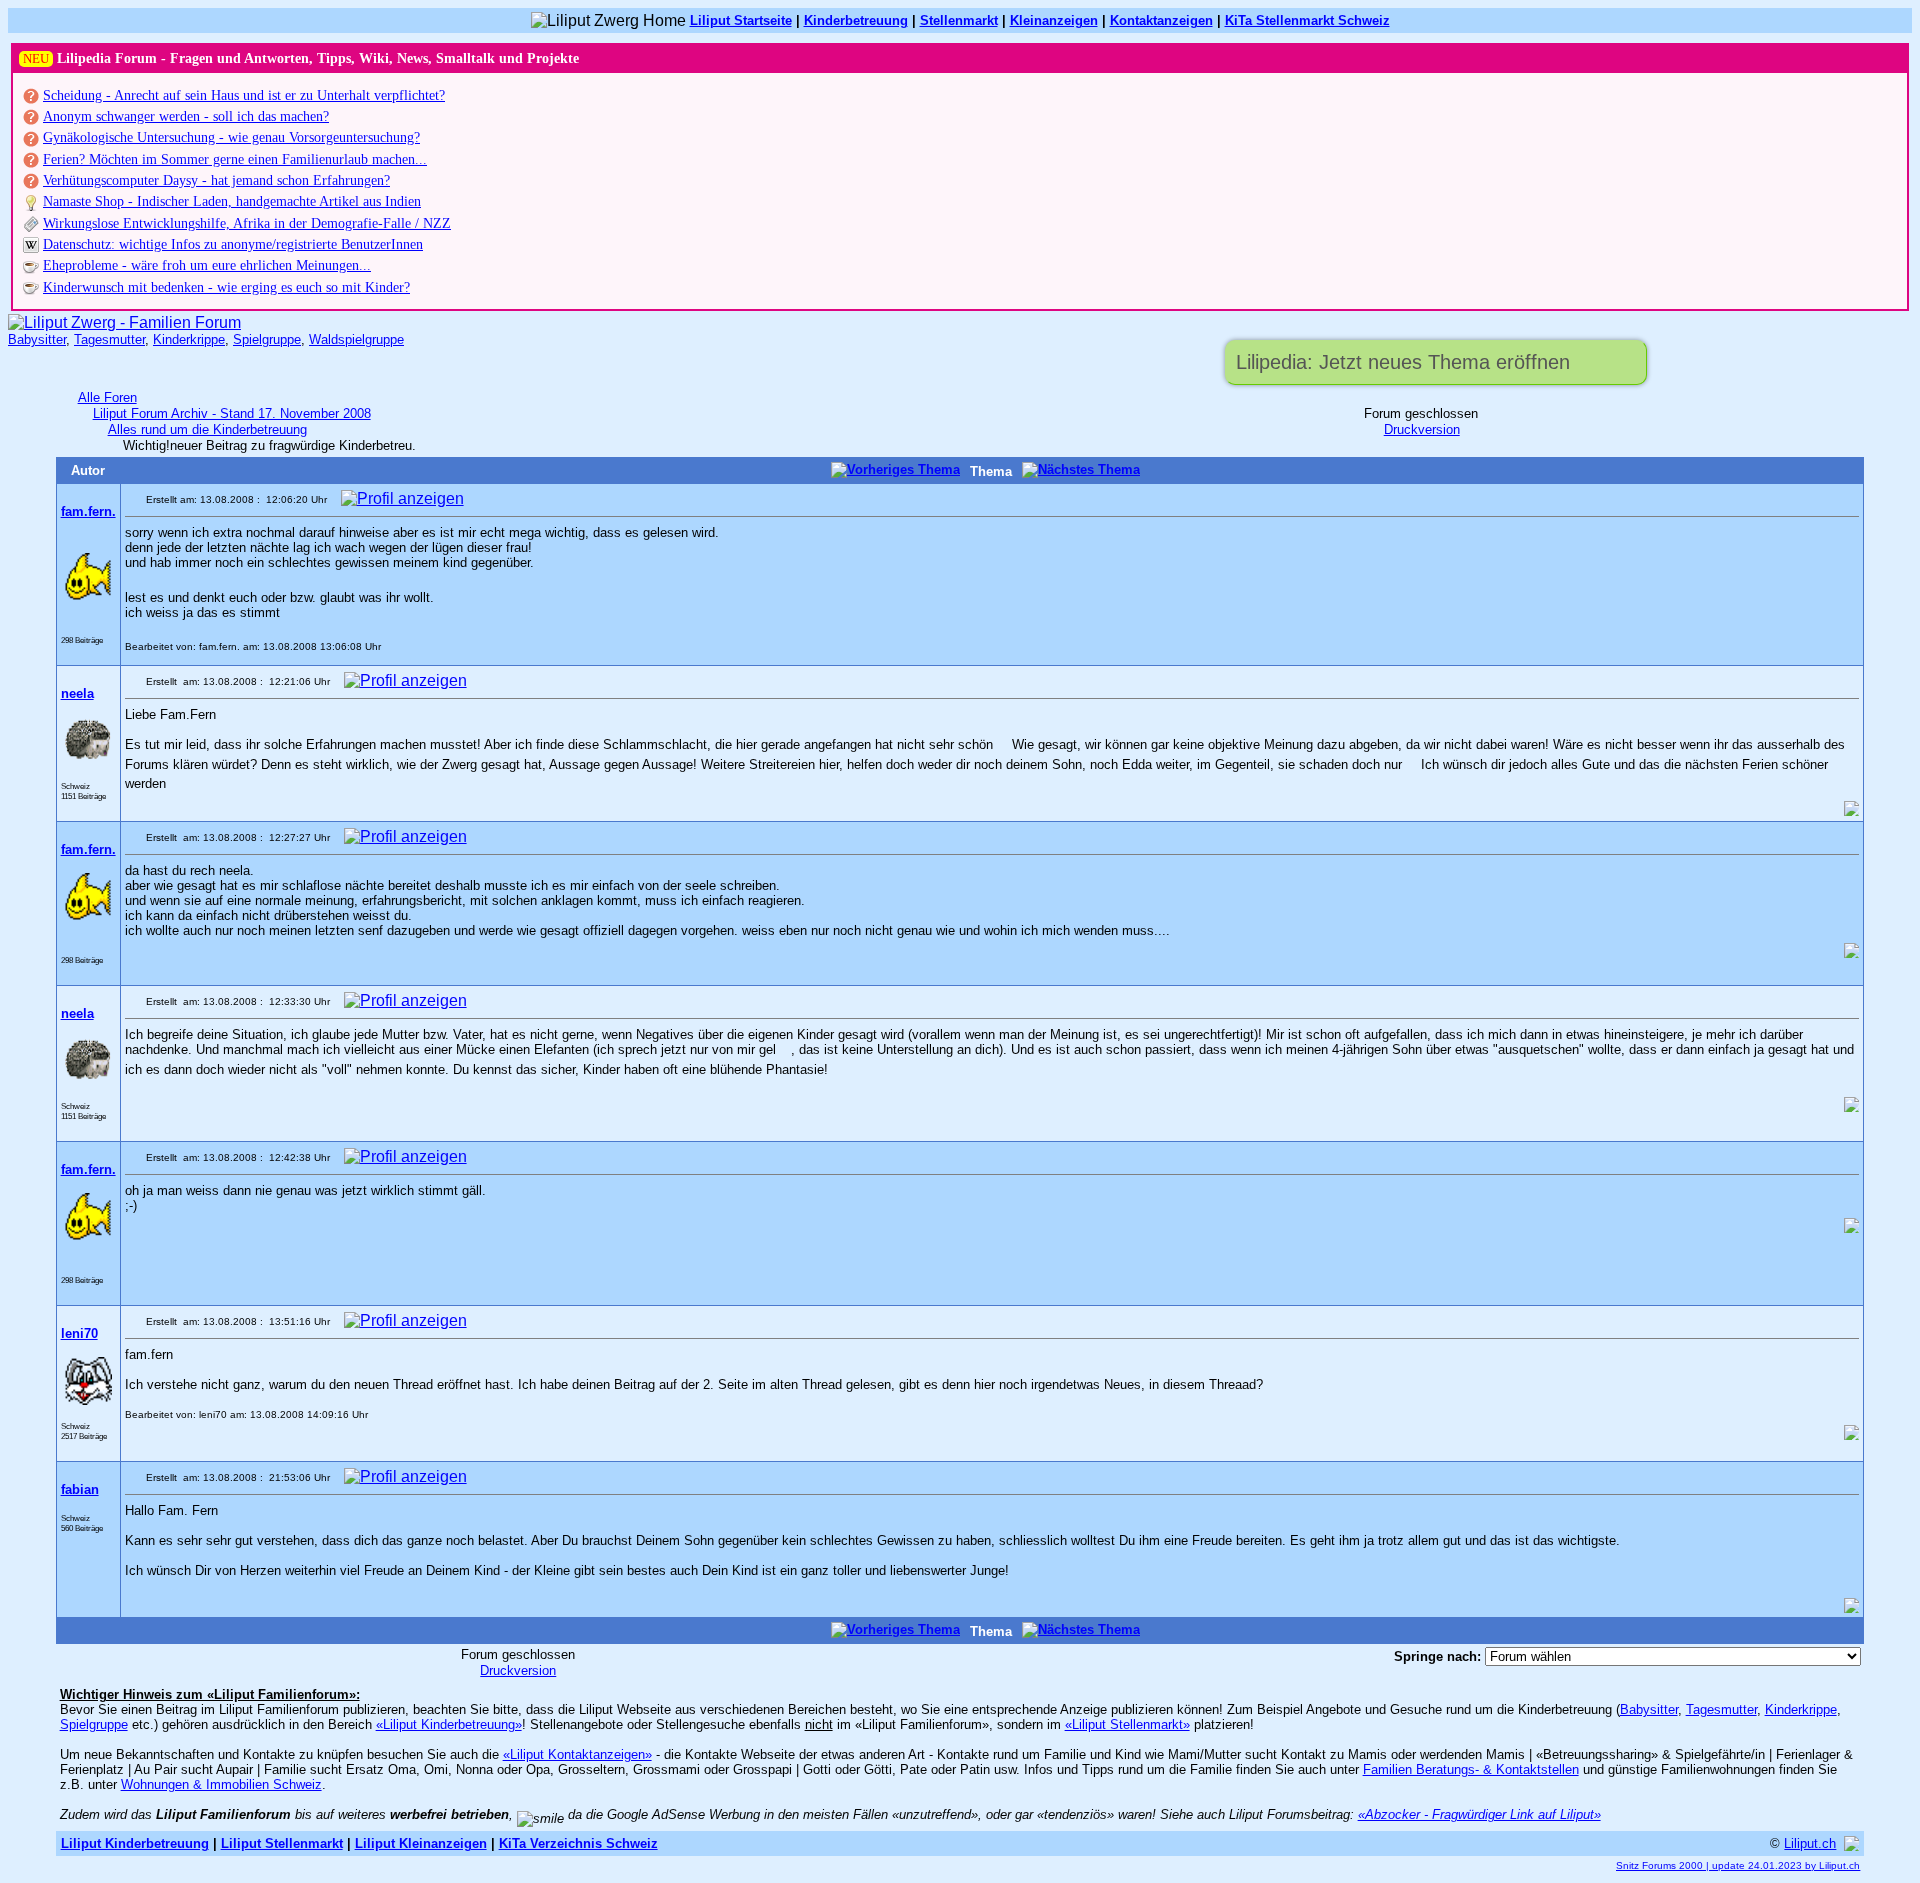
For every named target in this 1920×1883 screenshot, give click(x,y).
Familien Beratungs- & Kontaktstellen (1471, 1769)
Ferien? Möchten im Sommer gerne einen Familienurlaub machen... (235, 159)
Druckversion (1422, 429)
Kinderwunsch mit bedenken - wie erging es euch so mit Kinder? (226, 287)
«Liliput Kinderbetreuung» (449, 1724)
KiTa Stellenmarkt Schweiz (1307, 20)
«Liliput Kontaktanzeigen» (577, 1754)
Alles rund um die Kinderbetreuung (207, 429)
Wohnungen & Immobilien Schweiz (221, 1784)
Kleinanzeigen (1054, 20)
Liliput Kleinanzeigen (421, 1843)
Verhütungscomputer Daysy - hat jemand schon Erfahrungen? (216, 180)
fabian (80, 1489)
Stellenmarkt (959, 20)
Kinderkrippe (189, 339)
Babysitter (37, 339)
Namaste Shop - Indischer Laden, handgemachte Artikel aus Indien (232, 201)
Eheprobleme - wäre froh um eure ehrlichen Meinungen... (207, 265)
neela (77, 693)
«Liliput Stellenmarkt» (1127, 1724)
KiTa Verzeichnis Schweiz (578, 1843)
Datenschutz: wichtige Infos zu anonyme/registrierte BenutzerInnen (233, 244)
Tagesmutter (109, 339)
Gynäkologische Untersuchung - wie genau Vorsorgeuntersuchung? (231, 137)
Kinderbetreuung (856, 20)
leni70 (79, 1333)
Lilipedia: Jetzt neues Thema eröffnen (1403, 362)
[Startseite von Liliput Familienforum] (124, 322)
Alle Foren (107, 397)
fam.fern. (88, 511)
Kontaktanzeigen (1161, 20)
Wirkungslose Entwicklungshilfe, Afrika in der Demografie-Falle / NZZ (247, 223)
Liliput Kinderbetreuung (135, 1843)
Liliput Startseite (741, 20)
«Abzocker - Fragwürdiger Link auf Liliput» (1479, 1814)
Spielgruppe (267, 339)
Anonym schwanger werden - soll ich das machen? (186, 116)
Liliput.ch (1810, 1843)
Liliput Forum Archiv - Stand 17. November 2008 (232, 413)
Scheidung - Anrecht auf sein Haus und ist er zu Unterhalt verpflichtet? (244, 95)
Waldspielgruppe (356, 339)
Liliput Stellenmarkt (282, 1843)
